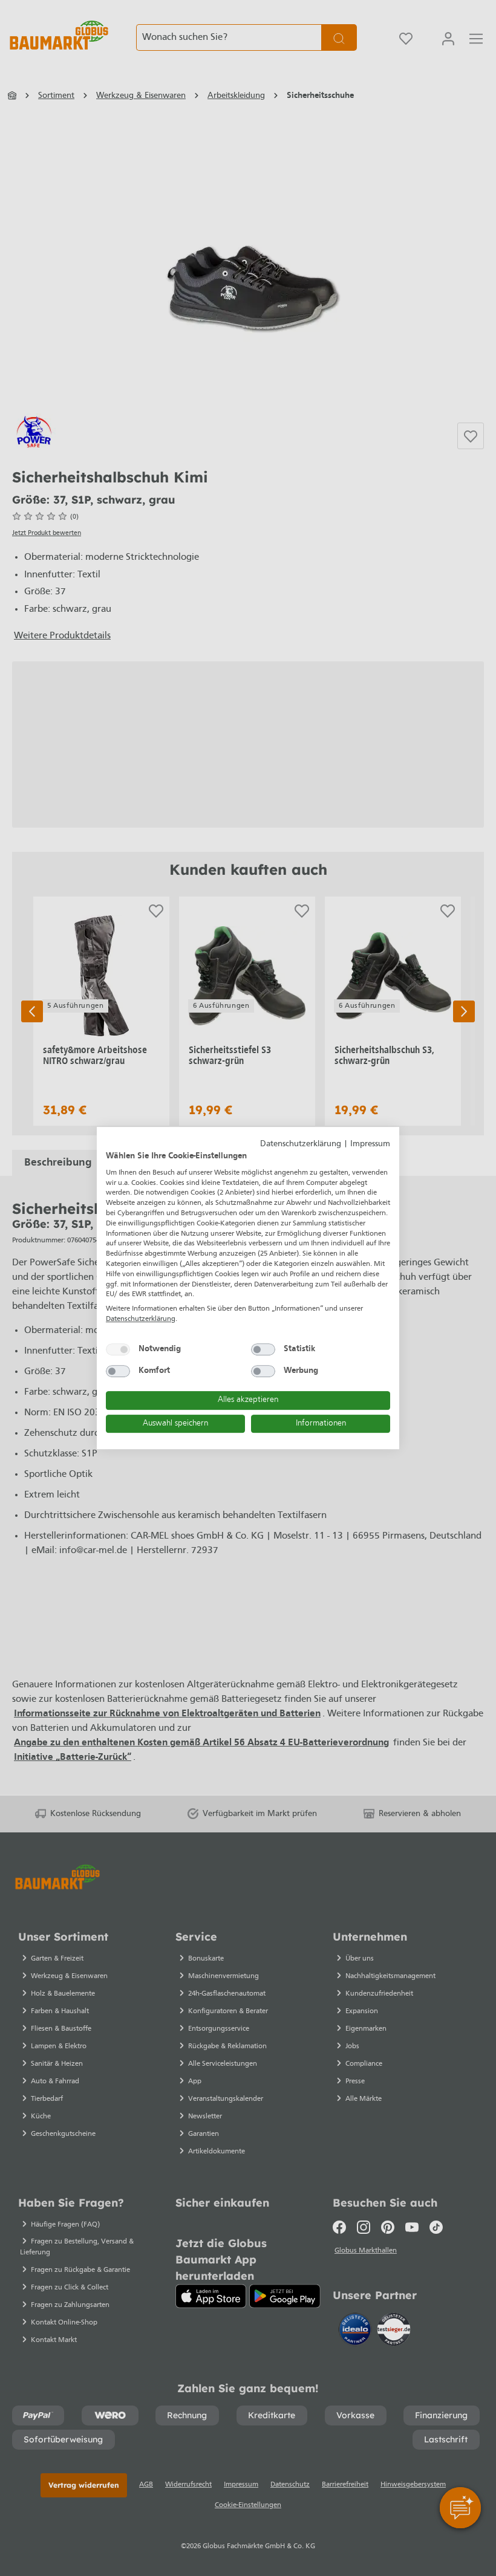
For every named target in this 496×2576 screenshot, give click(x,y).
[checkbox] (118, 1349)
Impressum (370, 1144)
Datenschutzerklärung (301, 1144)
